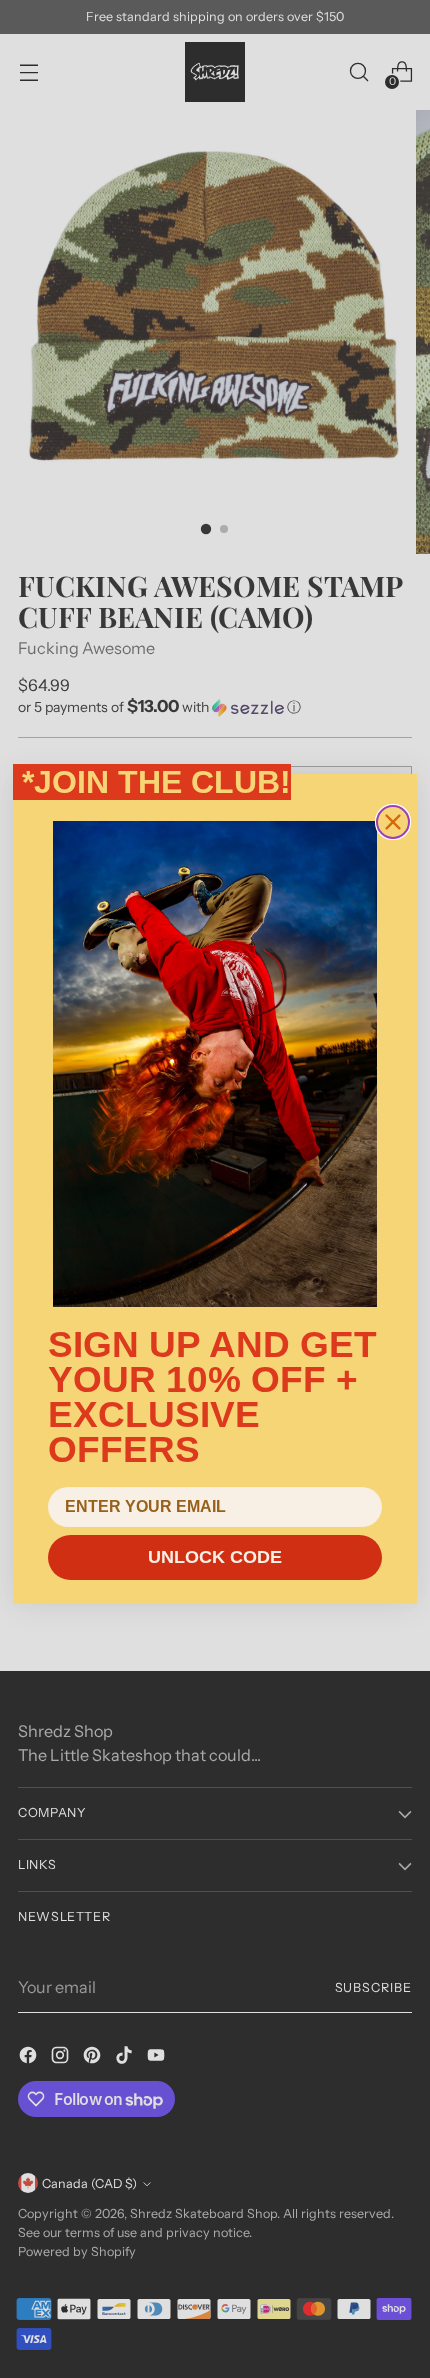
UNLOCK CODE (215, 1557)
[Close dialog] (393, 822)
